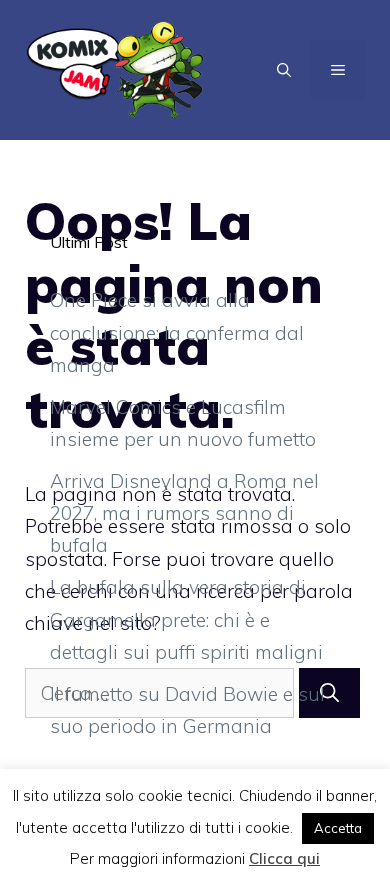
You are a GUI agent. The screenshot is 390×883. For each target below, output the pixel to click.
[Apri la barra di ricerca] (284, 70)
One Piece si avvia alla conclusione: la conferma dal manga (177, 332)
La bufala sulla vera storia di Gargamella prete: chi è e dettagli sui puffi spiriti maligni (186, 619)
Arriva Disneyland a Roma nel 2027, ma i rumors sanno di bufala (184, 513)
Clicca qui (284, 858)
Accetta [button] (338, 828)
